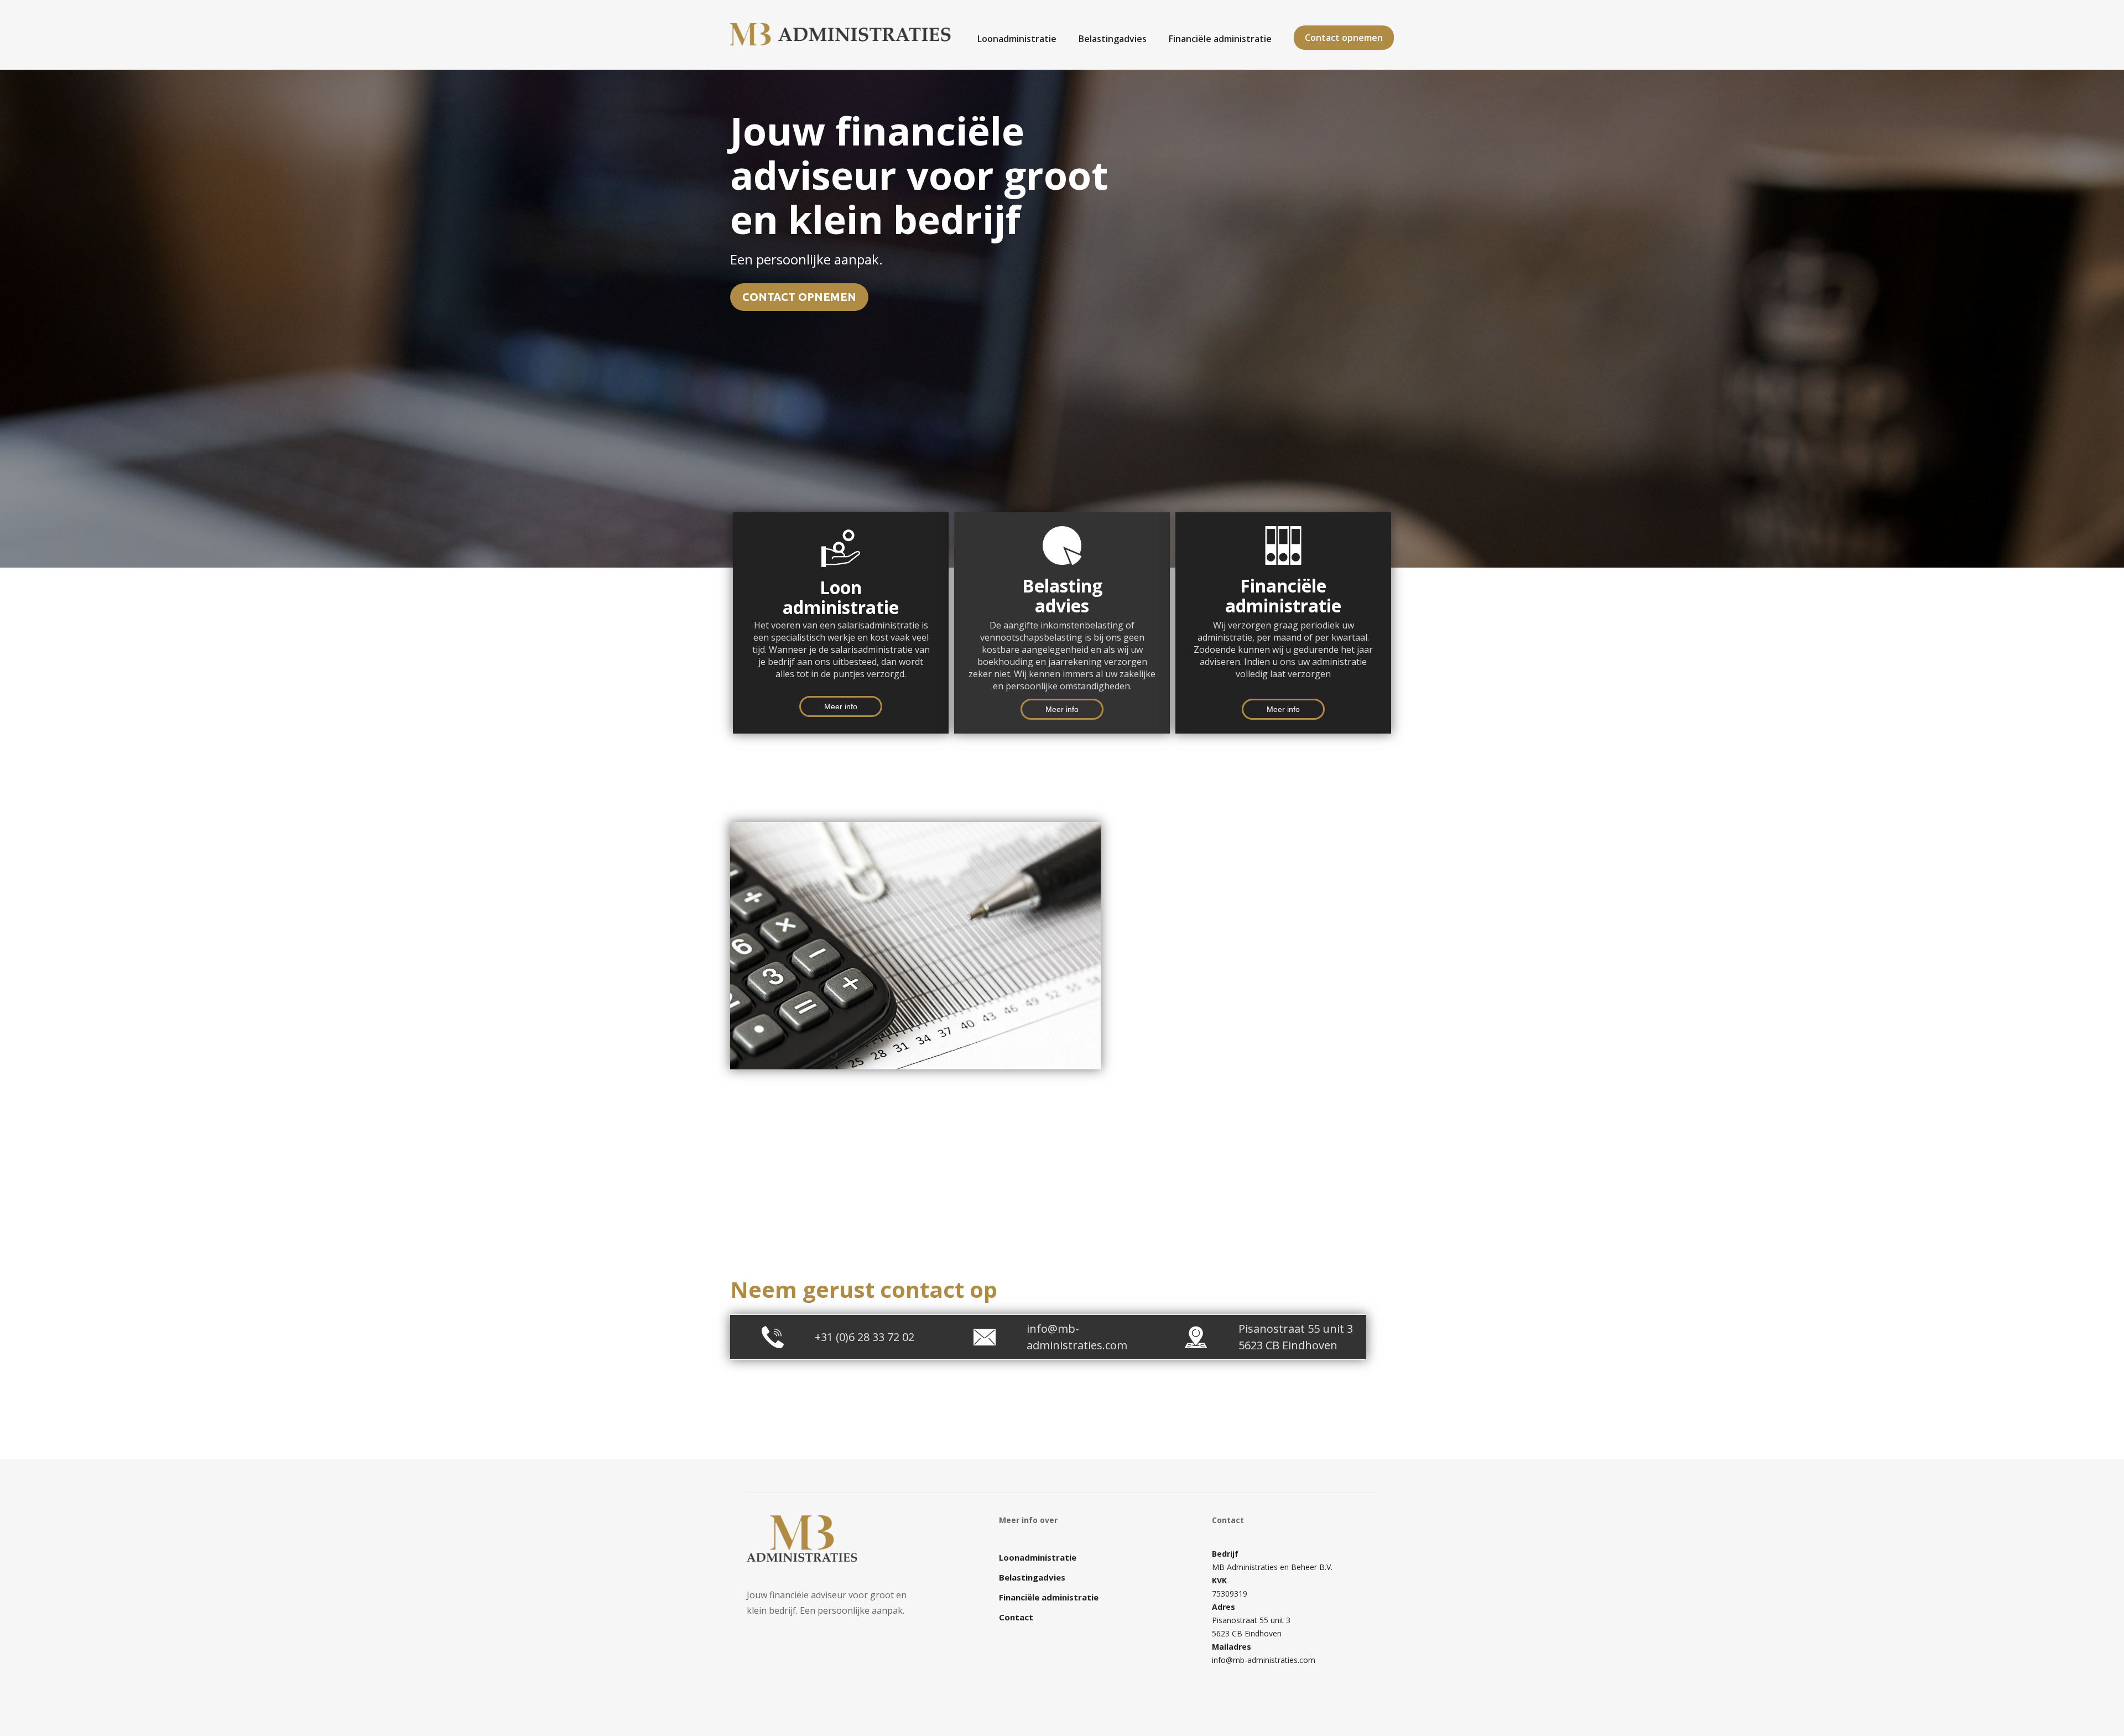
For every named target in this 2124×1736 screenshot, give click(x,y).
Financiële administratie (1220, 38)
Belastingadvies (1113, 38)
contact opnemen (799, 297)
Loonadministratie (1017, 38)
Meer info (841, 706)
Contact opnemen (1344, 38)
